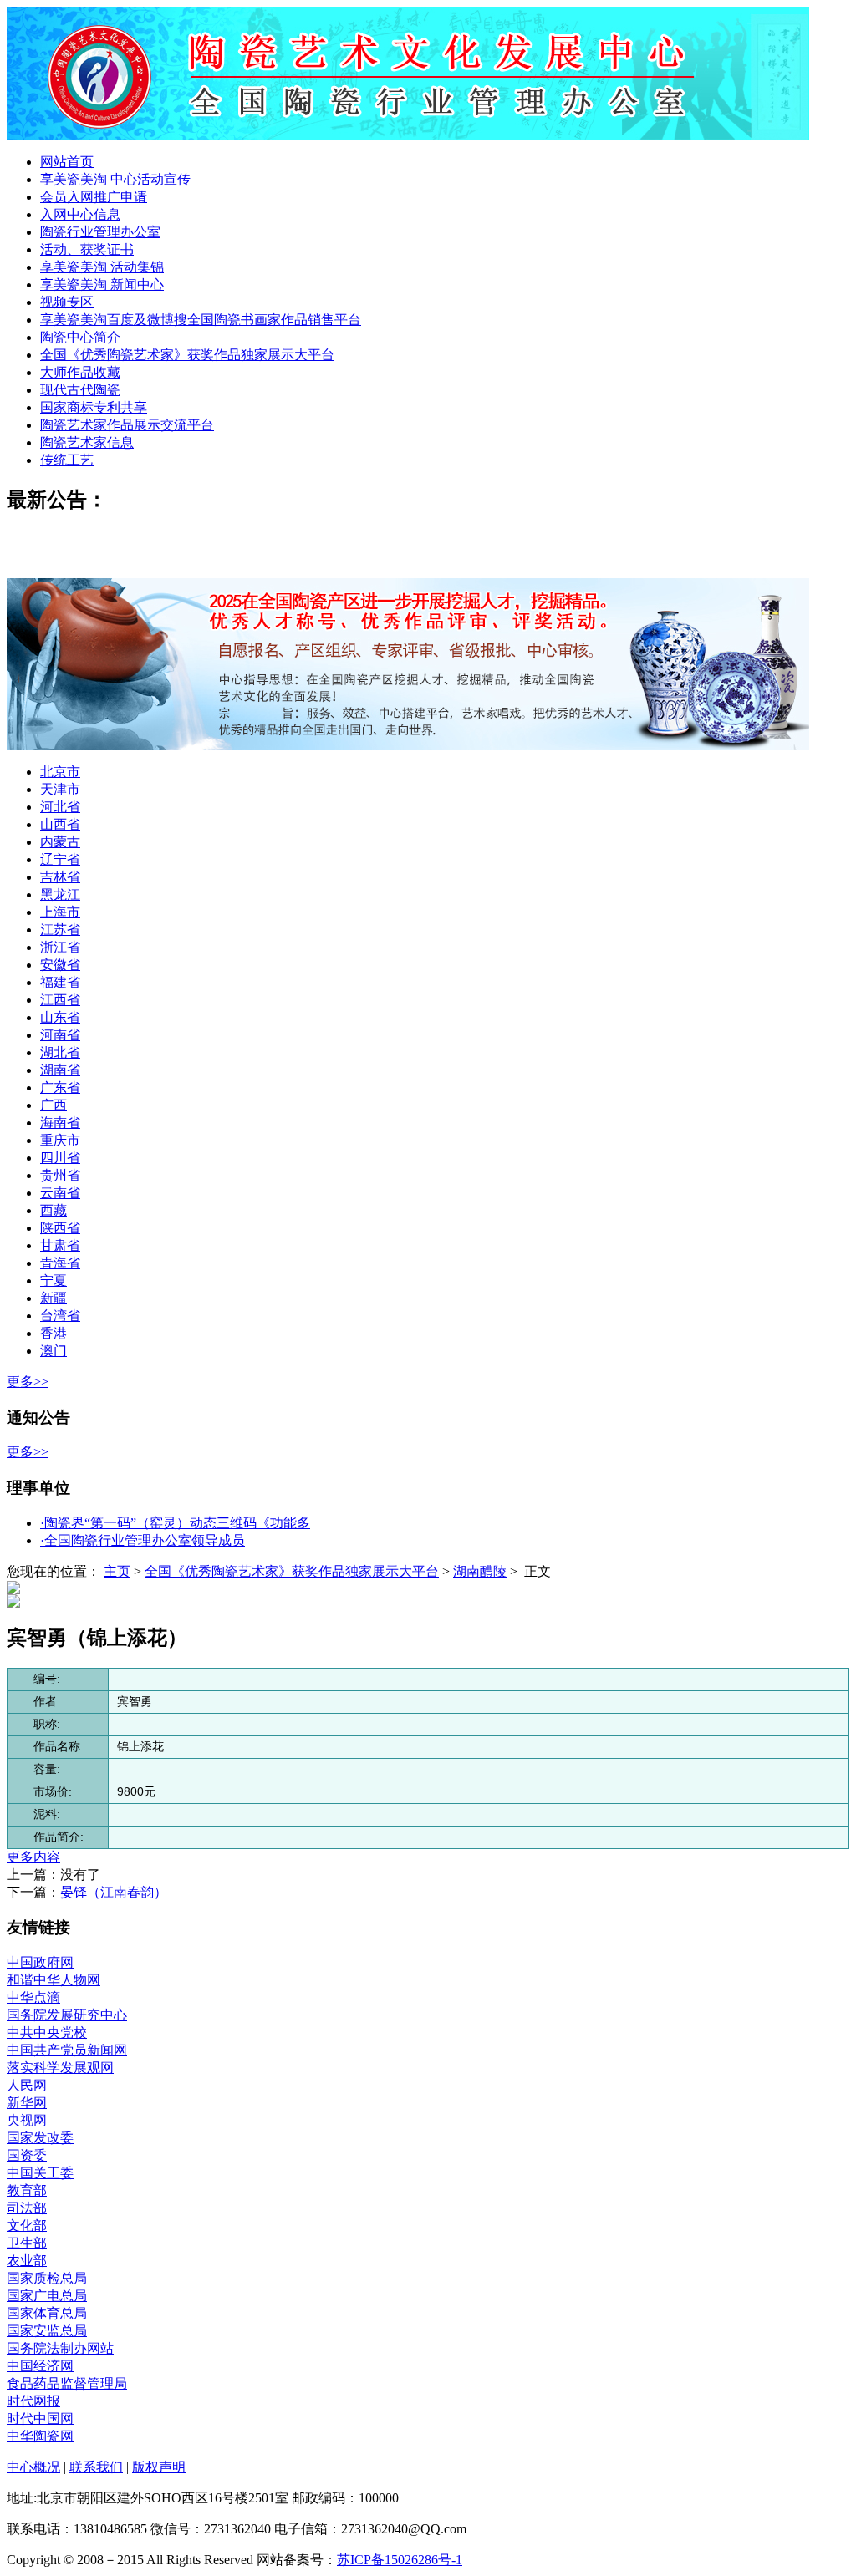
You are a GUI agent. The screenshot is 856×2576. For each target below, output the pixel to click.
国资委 (27, 2155)
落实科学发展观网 (60, 2068)
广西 (53, 1105)
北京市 (60, 772)
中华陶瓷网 (40, 2436)
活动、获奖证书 (87, 249)
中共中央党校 (47, 2032)
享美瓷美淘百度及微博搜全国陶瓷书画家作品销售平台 (201, 320)
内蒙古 (60, 842)
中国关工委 (40, 2173)
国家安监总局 (47, 2331)
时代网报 (33, 2401)
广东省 (60, 1087)
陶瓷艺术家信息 (87, 442)
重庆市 (60, 1140)
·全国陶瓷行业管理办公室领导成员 (143, 1540)
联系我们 (96, 2467)
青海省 (60, 1263)
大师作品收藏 (80, 372)
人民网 (27, 2085)
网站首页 (67, 162)
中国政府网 (40, 1962)
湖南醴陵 (480, 1571)
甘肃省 (60, 1245)
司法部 (27, 2208)
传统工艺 (67, 460)
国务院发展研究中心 (67, 2015)
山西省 (60, 824)
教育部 (27, 2190)
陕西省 (60, 1228)
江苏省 (60, 930)
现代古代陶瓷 (80, 390)
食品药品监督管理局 (67, 2383)
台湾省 (60, 1316)
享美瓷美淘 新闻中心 (102, 285)
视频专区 (67, 302)
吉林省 (60, 877)
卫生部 (27, 2243)
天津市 (60, 789)
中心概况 (33, 2467)
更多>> (28, 1382)
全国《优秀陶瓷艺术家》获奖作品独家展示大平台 (187, 355)
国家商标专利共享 (94, 407)
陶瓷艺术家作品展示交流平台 (127, 425)
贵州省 (60, 1175)
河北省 (60, 807)
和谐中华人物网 (53, 1980)
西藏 (53, 1210)
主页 (117, 1571)
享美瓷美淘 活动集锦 (102, 267)
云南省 (60, 1193)
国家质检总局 (47, 2278)
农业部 (27, 2261)
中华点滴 (33, 1997)
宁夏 (53, 1280)
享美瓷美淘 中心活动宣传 (115, 179)
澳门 (53, 1351)
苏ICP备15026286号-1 (400, 2560)
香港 (53, 1333)
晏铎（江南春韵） (114, 1892)
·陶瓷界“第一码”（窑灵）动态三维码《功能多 (175, 1523)
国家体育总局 (47, 2313)
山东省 (60, 1017)
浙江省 (60, 947)
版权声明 (159, 2467)
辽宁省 (60, 859)
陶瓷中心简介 (80, 337)
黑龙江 (60, 894)
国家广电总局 (47, 2296)
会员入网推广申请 (94, 197)
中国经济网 (40, 2366)
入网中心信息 (80, 214)
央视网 (27, 2120)
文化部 (27, 2225)
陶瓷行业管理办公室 (100, 232)
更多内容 (33, 1857)
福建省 (60, 982)
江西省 (60, 1000)
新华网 (27, 2103)
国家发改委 (40, 2138)
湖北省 (60, 1052)
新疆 (53, 1298)
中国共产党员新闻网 (67, 2050)
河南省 (60, 1035)
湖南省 (60, 1070)
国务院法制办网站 (60, 2348)
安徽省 (60, 965)
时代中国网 (40, 2418)
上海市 (60, 912)
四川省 (60, 1158)
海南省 (60, 1123)
